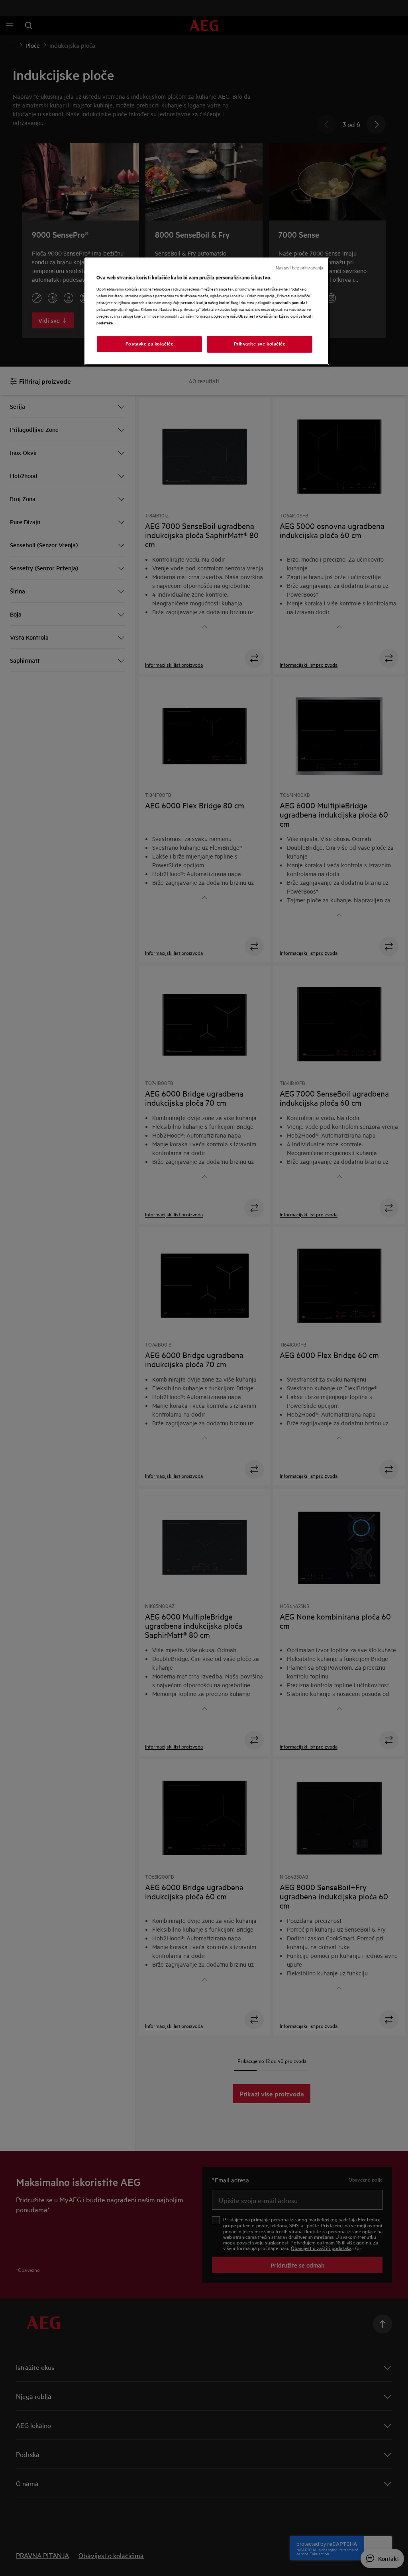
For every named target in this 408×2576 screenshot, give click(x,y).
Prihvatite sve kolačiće (260, 344)
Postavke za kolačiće (149, 344)
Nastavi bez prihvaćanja (299, 268)
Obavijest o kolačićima (257, 316)
